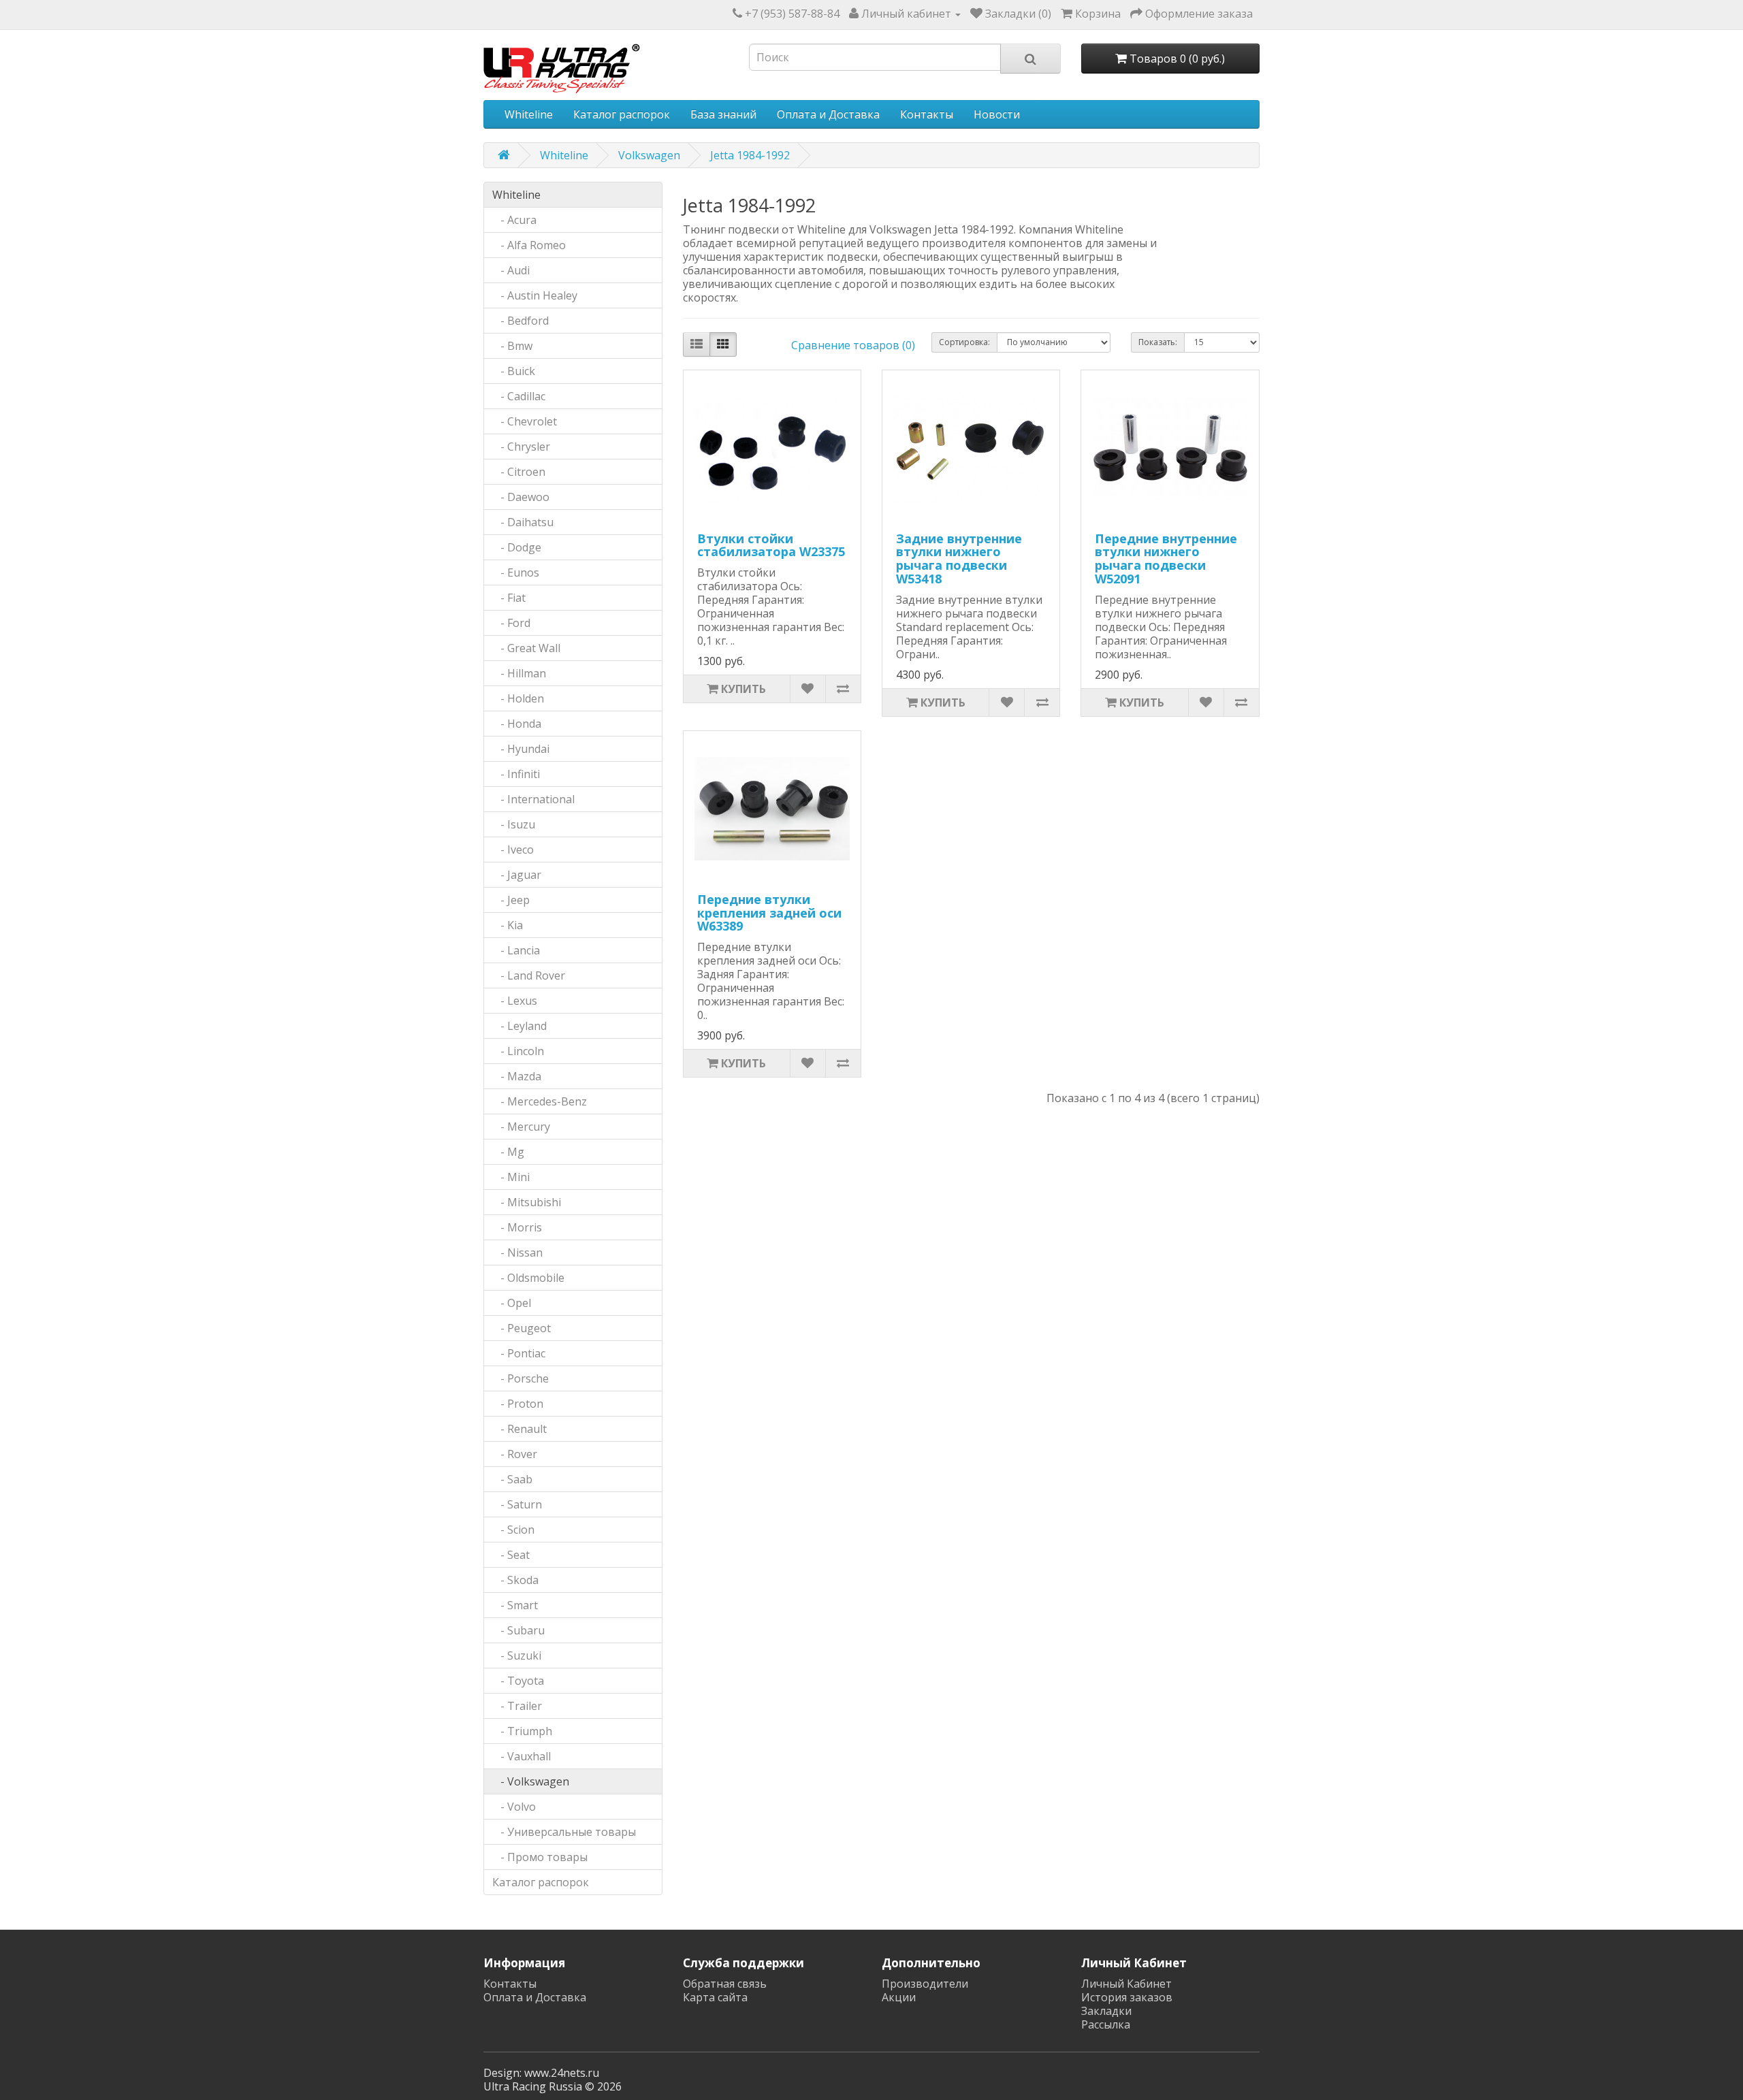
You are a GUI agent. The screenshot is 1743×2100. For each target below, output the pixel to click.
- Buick (514, 371)
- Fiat (509, 598)
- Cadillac (519, 396)
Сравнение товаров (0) (853, 345)
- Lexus (515, 1001)
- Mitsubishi (527, 1202)
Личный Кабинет (1126, 1984)
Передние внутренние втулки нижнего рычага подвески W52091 (1166, 559)
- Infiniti (516, 774)
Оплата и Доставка (828, 114)
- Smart (515, 1605)
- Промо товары (540, 1857)
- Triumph (522, 1731)
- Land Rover (529, 975)
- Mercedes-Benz (540, 1101)
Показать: (1158, 342)
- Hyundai (521, 749)
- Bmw (512, 346)
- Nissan (517, 1253)
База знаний (723, 114)
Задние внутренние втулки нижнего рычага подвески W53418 (959, 559)
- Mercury (521, 1127)
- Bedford (521, 321)
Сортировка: (964, 342)
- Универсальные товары (564, 1832)
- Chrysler (521, 447)
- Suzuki (517, 1655)
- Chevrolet (525, 421)
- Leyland (519, 1026)
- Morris (517, 1227)
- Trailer (517, 1706)
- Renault (519, 1429)
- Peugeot (522, 1328)
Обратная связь (725, 1984)
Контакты (927, 114)
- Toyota (518, 1681)
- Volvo (514, 1807)
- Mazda (517, 1076)
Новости (997, 114)
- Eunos (516, 572)
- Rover (515, 1454)
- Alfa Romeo (529, 245)
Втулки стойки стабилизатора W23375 (771, 545)
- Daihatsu (523, 522)
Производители (925, 1984)
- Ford (511, 623)
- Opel (512, 1303)
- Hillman (519, 673)
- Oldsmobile (528, 1278)
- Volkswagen (531, 1781)
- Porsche (521, 1378)
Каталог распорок (622, 114)
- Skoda (515, 1580)
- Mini (511, 1177)
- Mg (508, 1152)
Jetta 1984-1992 (750, 155)
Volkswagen (649, 155)
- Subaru (518, 1630)
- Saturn (517, 1504)
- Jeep (511, 900)
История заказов (1127, 1997)
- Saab (512, 1479)
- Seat (511, 1555)
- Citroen (519, 472)
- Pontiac (519, 1353)
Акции (899, 1997)
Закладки (1106, 2011)
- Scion (513, 1530)
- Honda (517, 724)
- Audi (511, 270)
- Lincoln (518, 1051)
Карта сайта (715, 1997)
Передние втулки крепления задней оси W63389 (769, 913)
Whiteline (529, 114)
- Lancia (516, 950)
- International (533, 799)
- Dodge (517, 547)
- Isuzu (514, 824)
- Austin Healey (535, 295)
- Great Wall (526, 648)
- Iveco (513, 850)
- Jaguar (517, 875)
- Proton (518, 1404)
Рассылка (1106, 2024)
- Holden (518, 698)
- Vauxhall (522, 1756)
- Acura (514, 220)
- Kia (508, 925)
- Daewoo (521, 497)
